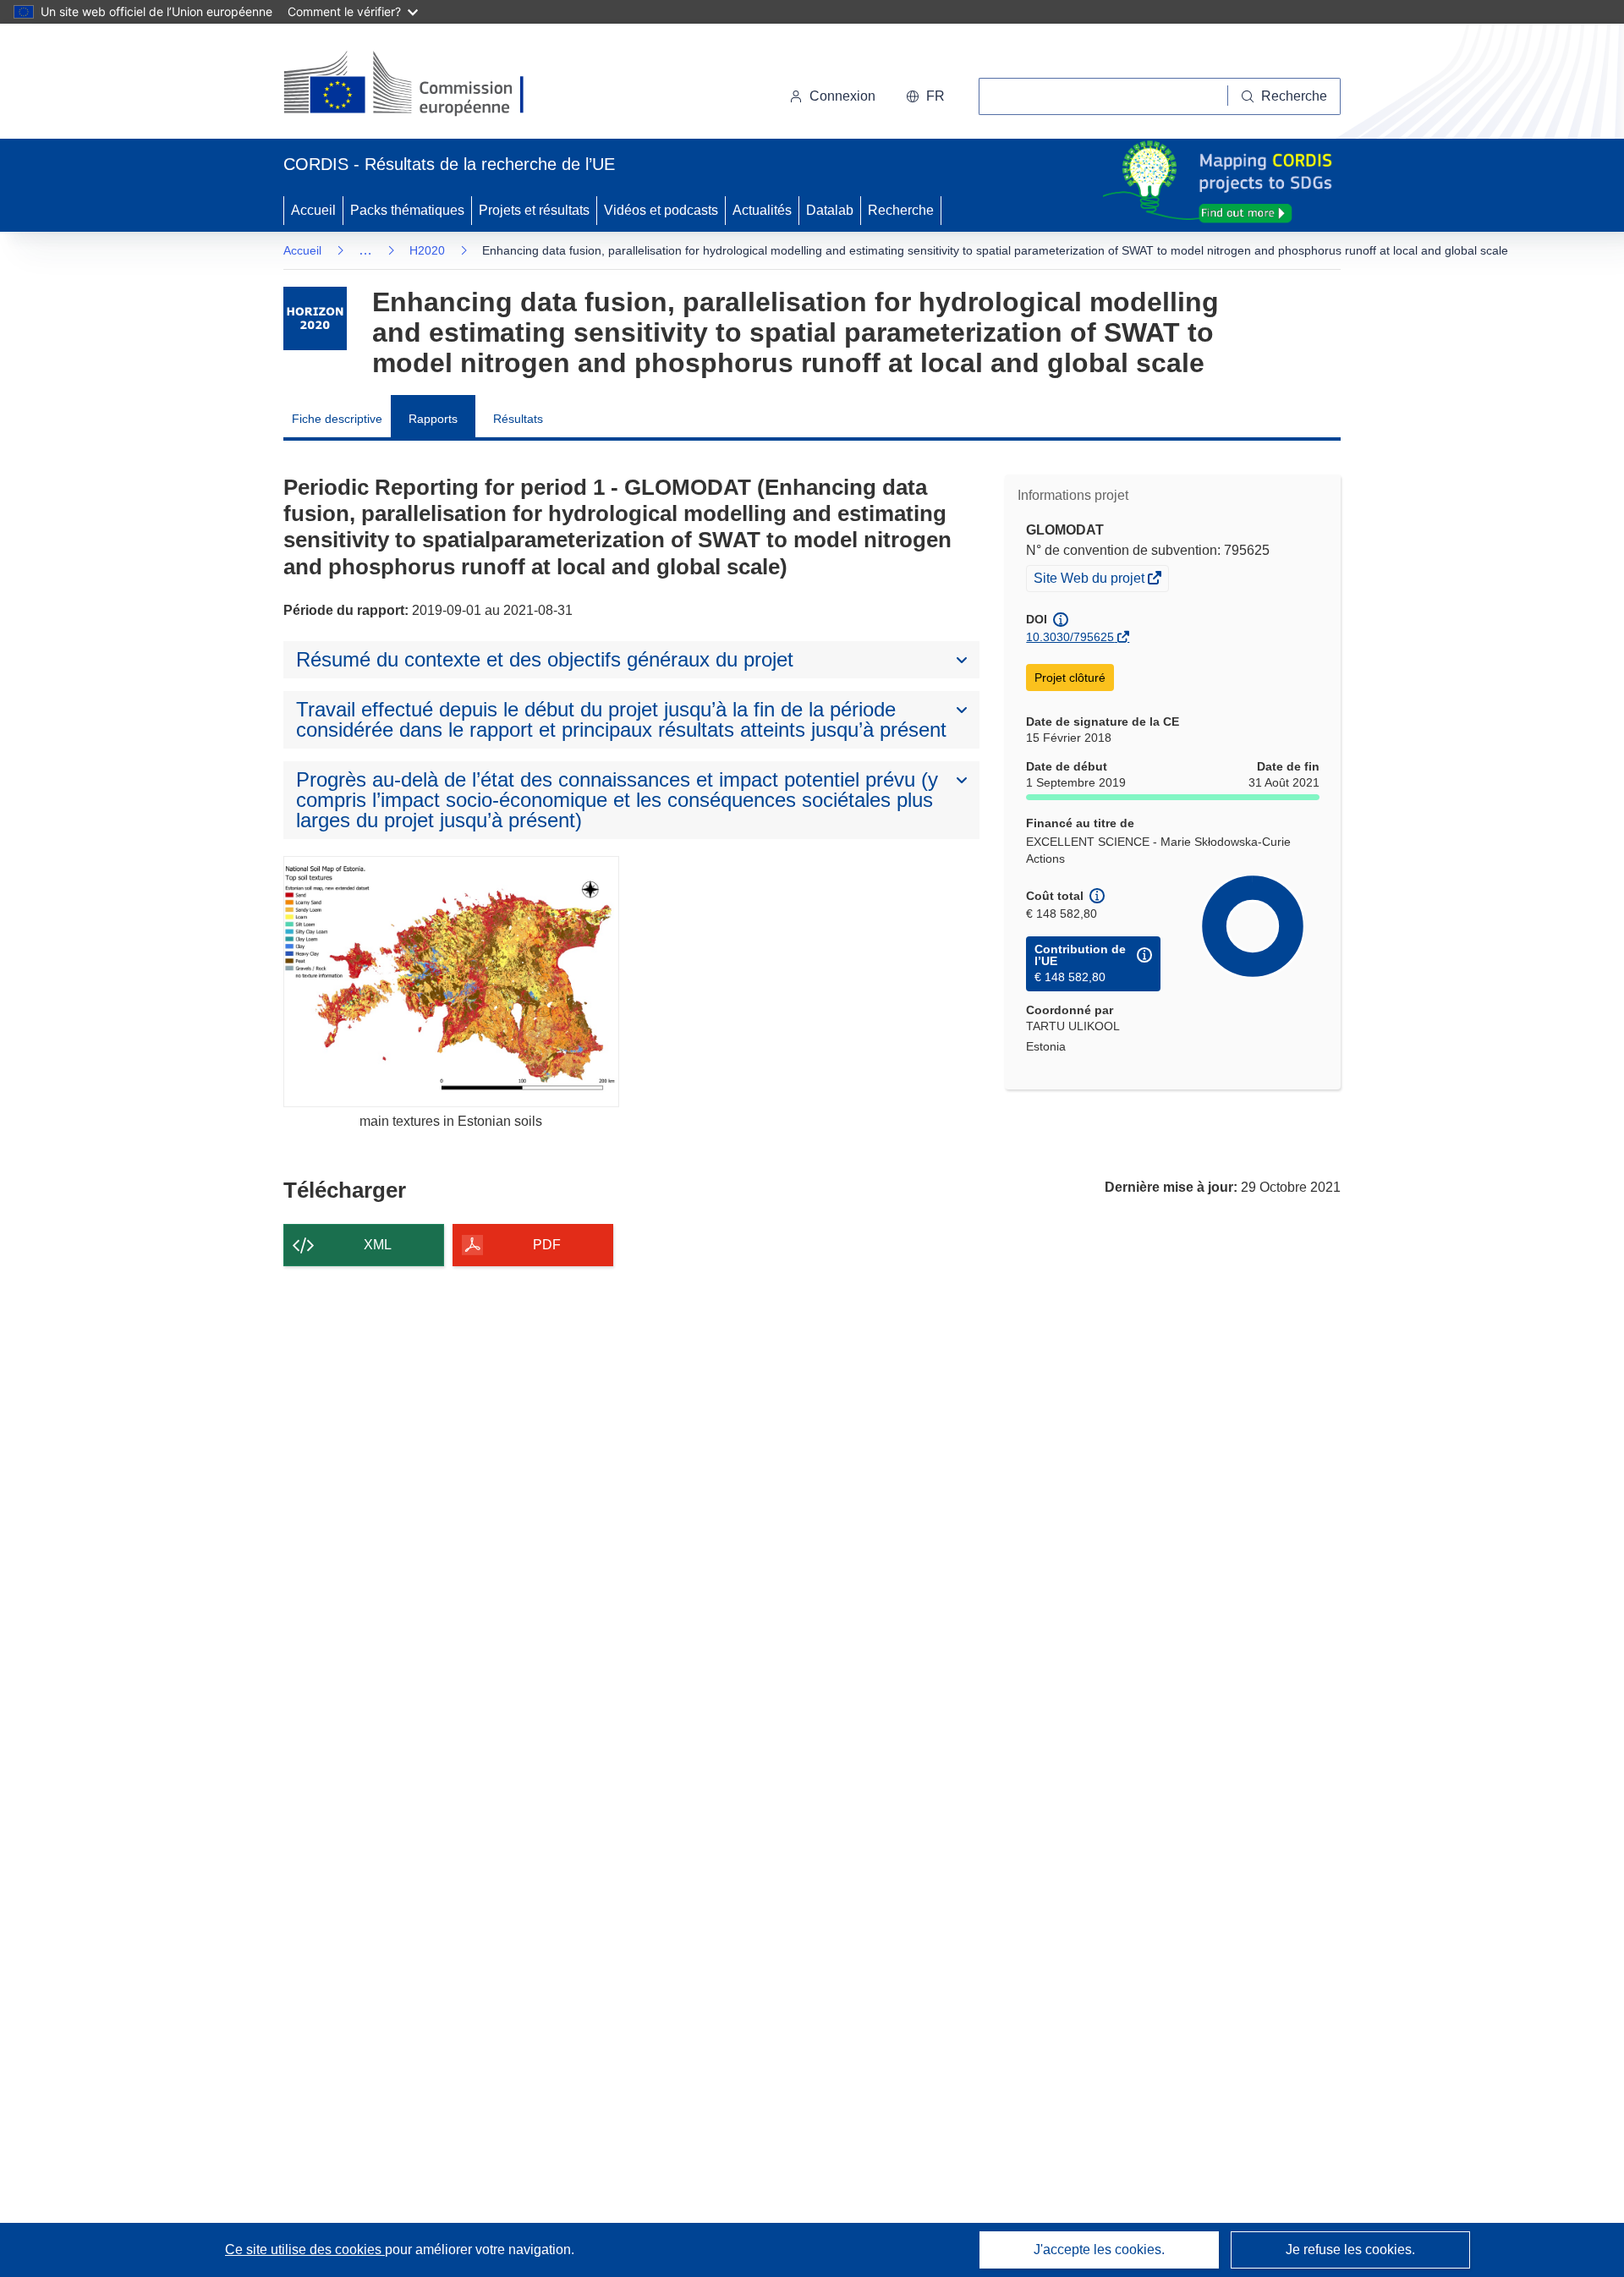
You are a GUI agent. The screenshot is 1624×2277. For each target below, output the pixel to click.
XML (378, 1245)
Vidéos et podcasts (661, 210)
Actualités (762, 210)
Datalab (830, 210)
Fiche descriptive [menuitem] (337, 419)
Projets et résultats (534, 210)
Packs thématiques (407, 210)
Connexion (842, 96)
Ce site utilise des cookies (305, 2250)
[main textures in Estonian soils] (451, 982)
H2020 (427, 250)
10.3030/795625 (1070, 637)
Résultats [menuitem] (518, 419)
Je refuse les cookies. (1350, 2250)
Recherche (901, 210)
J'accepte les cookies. (1099, 2250)
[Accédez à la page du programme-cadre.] (315, 318)
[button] (925, 96)
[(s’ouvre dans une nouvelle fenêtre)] (420, 85)
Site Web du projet (1090, 580)
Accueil (313, 210)
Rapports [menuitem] (433, 419)
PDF (547, 1245)
